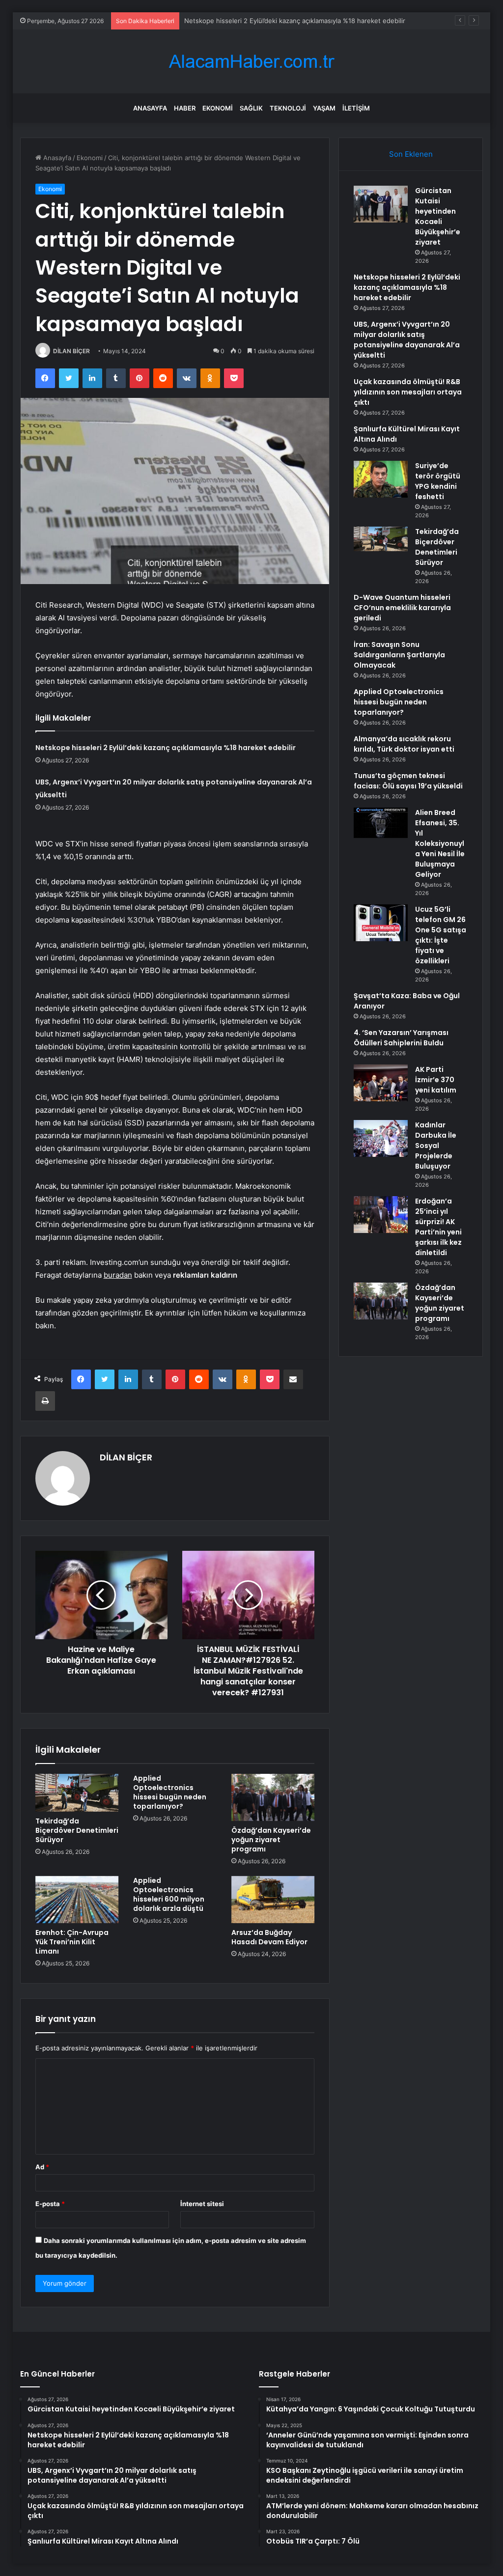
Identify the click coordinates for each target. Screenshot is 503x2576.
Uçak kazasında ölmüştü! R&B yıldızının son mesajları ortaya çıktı (408, 392)
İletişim (356, 108)
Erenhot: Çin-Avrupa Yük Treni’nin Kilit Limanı (72, 1942)
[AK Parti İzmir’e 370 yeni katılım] (381, 1083)
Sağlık (251, 108)
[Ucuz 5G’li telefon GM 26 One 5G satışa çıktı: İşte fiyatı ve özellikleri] (381, 923)
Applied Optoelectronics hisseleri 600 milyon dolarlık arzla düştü (169, 1894)
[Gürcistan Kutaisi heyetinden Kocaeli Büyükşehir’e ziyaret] (381, 204)
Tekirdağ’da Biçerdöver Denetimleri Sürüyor (77, 1830)
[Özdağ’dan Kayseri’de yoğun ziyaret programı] (273, 1797)
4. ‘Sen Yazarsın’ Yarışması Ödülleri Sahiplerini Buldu (401, 1038)
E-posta (50, 2204)
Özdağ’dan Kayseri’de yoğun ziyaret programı (271, 1840)
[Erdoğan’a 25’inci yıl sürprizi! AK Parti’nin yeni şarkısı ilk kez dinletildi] (381, 1215)
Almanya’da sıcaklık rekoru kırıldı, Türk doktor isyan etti (404, 744)
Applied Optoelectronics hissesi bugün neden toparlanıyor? (170, 1792)
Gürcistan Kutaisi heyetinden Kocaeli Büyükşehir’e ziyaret (438, 216)
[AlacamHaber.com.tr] (251, 62)
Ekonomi (218, 108)
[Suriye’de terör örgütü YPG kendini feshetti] (381, 479)
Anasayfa (150, 108)
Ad (42, 2167)
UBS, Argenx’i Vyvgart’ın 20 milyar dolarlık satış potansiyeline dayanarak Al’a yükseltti (407, 340)
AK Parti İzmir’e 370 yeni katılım (436, 1080)
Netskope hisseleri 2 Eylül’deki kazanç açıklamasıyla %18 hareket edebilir (166, 748)
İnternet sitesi (202, 2204)
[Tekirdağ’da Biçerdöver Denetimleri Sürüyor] (77, 1792)
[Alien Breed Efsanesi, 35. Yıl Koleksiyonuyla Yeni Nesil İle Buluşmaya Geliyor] (381, 823)
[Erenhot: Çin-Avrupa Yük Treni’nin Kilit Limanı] (77, 1900)
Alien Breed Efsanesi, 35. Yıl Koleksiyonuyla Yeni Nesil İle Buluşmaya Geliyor (440, 843)
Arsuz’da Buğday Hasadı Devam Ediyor (269, 1937)
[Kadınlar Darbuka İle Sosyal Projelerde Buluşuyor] (381, 1138)
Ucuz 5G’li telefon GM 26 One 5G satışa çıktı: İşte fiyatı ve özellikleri (441, 935)
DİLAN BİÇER (71, 351)
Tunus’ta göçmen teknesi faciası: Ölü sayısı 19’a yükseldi (408, 781)
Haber (185, 108)
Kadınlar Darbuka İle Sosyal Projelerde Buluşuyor (436, 1146)
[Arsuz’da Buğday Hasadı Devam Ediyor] (273, 1900)
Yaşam (324, 108)
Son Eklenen (411, 154)
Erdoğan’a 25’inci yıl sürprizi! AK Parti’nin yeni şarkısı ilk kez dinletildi (438, 1227)
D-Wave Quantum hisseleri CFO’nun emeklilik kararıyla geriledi (402, 608)
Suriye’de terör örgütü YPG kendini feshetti (438, 481)
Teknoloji (288, 108)
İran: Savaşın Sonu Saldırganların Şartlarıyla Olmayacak (399, 655)
